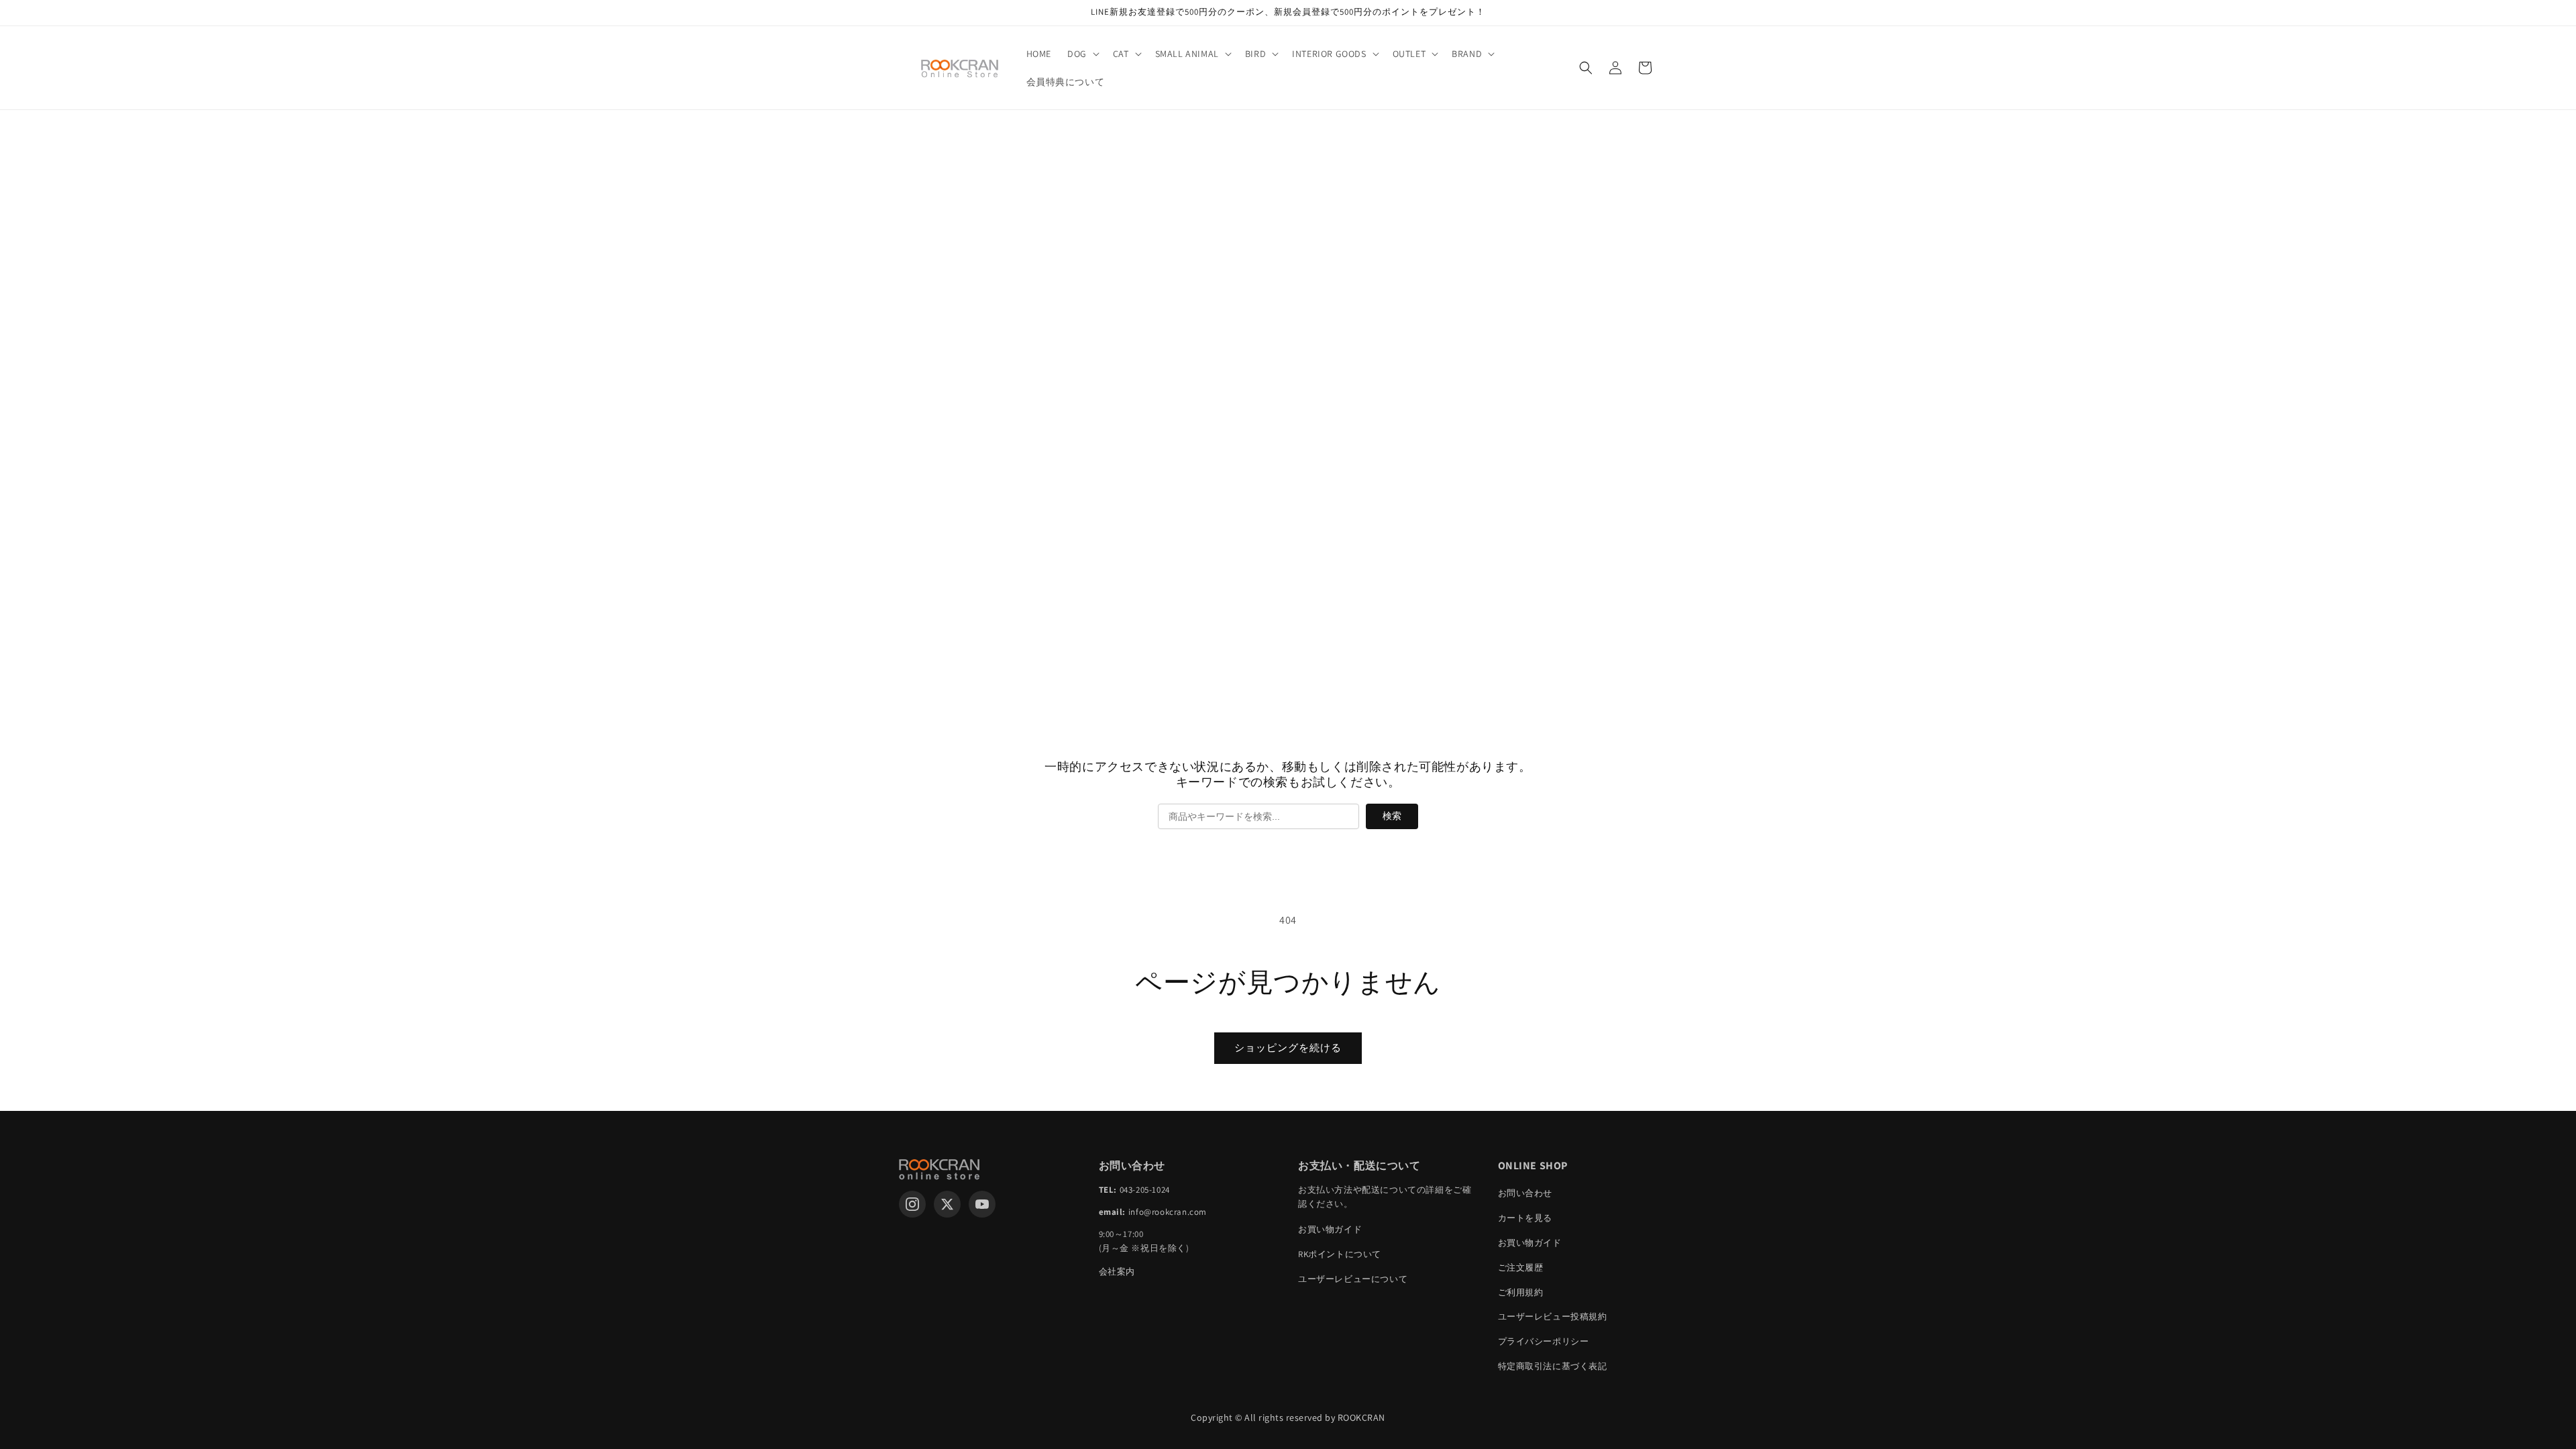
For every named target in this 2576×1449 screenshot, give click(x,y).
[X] (947, 1204)
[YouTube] (982, 1204)
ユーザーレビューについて (1353, 1279)
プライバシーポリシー (1544, 1341)
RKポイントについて (1340, 1254)
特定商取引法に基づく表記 (1553, 1366)
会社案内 (1117, 1272)
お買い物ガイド (1330, 1229)
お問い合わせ (1525, 1193)
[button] (1082, 54)
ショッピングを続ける (1288, 1048)
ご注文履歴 (1521, 1268)
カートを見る (1525, 1218)
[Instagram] (912, 1204)
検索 (1392, 816)
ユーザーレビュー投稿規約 (1553, 1317)
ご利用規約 (1521, 1292)
